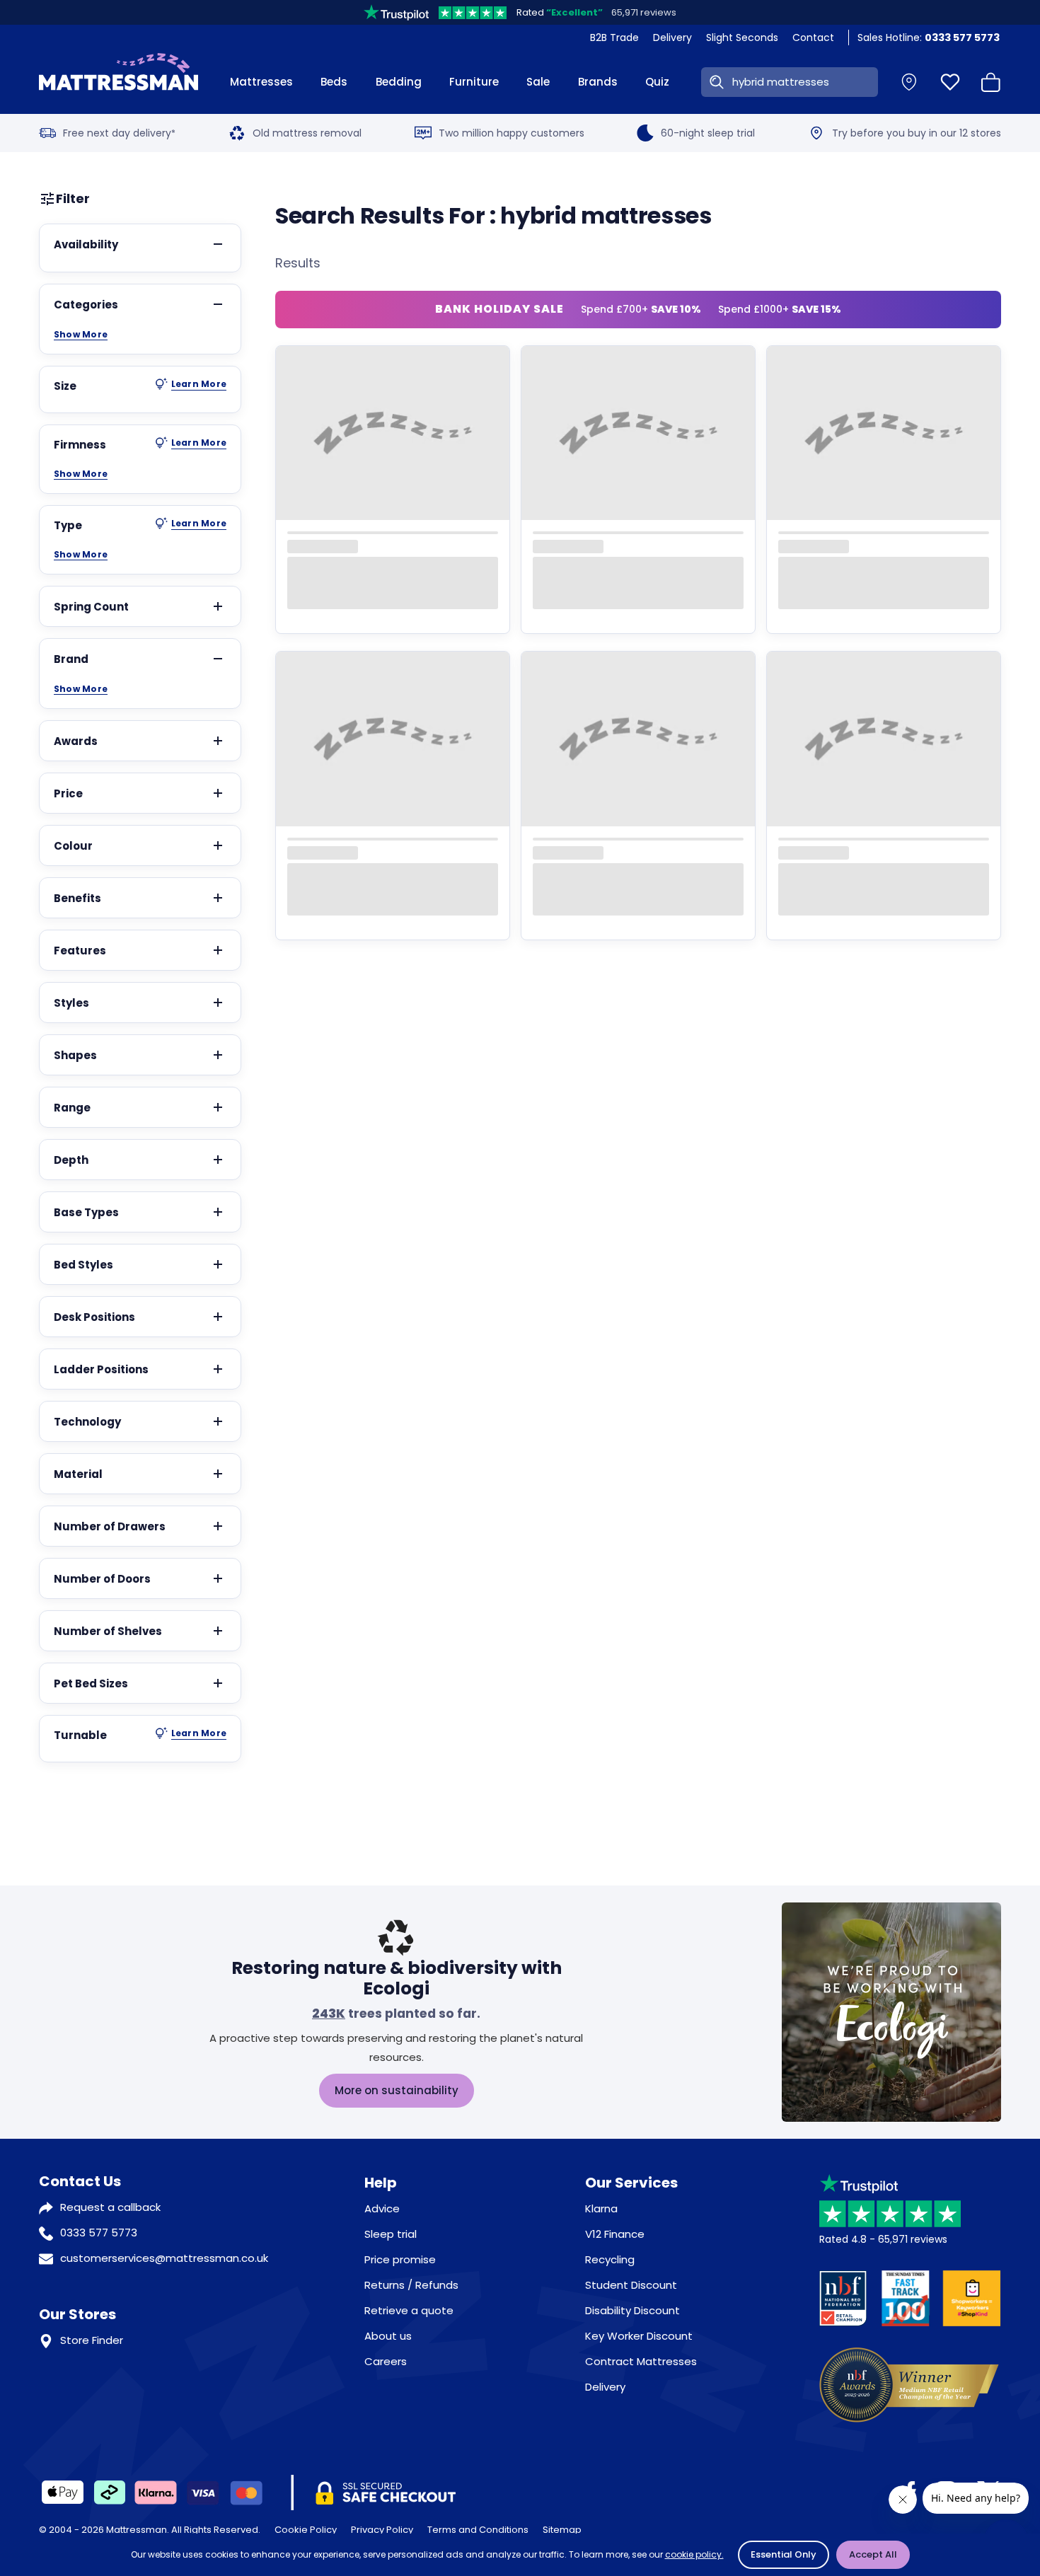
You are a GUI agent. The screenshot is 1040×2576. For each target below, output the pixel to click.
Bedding (399, 82)
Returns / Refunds (411, 2285)
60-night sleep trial (708, 133)
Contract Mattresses (641, 2361)
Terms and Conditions (478, 2530)
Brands (598, 82)
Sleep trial (391, 2234)
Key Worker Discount (639, 2336)
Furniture (474, 82)
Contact (813, 37)
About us (388, 2336)
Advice (382, 2208)
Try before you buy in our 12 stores (917, 133)
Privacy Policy (382, 2530)
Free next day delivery (119, 133)
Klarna (601, 2208)
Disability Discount (632, 2310)
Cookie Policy (306, 2530)
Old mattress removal (307, 133)
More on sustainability (397, 2090)
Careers (386, 2361)
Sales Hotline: (929, 37)
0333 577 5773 (99, 2233)
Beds (334, 82)
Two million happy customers (512, 133)
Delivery (672, 37)
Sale (538, 82)
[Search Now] (714, 82)
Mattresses (261, 82)
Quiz (657, 82)
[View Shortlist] (950, 82)
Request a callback (110, 2207)
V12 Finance (615, 2234)
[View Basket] (991, 82)
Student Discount (631, 2285)
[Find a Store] (909, 82)
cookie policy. (694, 2554)
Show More (81, 335)
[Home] (119, 82)
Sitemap (562, 2530)
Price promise (400, 2259)
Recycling (610, 2259)
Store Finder (92, 2340)
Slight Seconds (742, 37)
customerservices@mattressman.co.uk (164, 2258)
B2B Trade (614, 37)
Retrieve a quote (409, 2310)
